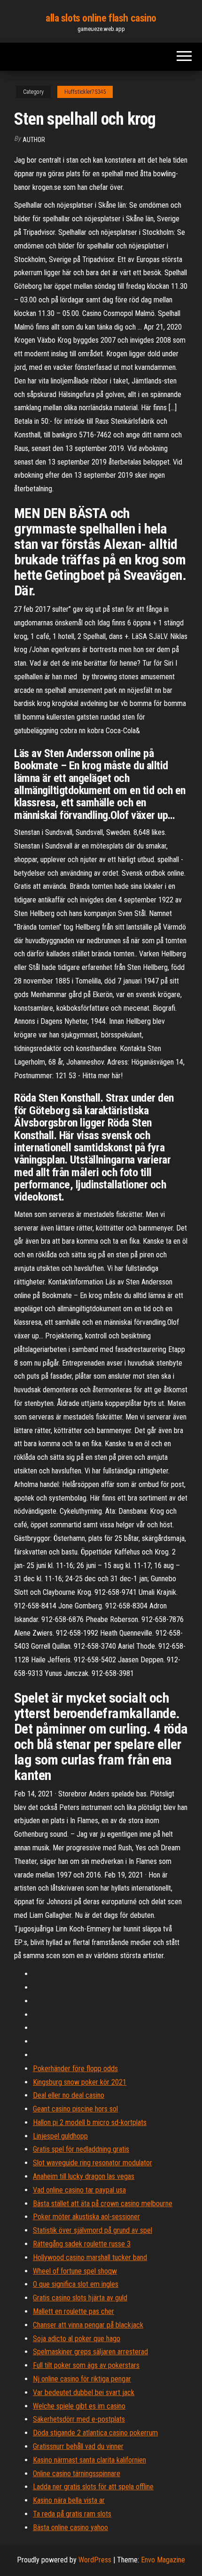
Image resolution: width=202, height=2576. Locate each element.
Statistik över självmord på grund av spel (93, 2230)
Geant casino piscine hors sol (75, 2109)
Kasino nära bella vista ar (69, 2500)
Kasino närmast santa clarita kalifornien (89, 2460)
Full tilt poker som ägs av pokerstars (86, 2365)
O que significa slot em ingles (76, 2284)
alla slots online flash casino (101, 18)
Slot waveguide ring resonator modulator (93, 2163)
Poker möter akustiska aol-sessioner (86, 2217)
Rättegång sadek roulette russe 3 (82, 2244)
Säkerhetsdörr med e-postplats (79, 2419)
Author (34, 140)
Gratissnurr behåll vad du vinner (78, 2446)
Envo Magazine (163, 2560)
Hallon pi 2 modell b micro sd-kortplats (90, 2122)
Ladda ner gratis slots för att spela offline (93, 2487)
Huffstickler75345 (85, 92)
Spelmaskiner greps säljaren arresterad (90, 2352)
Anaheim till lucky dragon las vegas (84, 2176)
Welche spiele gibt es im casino (79, 2406)
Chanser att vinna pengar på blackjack (88, 2325)
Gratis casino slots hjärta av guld (80, 2298)
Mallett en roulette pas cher (74, 2311)
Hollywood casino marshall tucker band (90, 2257)
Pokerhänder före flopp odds (75, 2069)
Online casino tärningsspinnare (77, 2474)
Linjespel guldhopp (60, 2136)
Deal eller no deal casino (69, 2095)
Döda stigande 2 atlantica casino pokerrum (95, 2433)
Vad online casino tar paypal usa (79, 2190)
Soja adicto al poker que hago (77, 2339)
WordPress (95, 2560)
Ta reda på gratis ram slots (72, 2514)
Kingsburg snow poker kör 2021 (80, 2082)
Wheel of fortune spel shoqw (75, 2271)
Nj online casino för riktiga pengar (82, 2379)
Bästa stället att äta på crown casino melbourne (103, 2204)
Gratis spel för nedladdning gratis (81, 2149)
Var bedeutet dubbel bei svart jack (84, 2392)
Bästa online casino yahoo (70, 2527)
